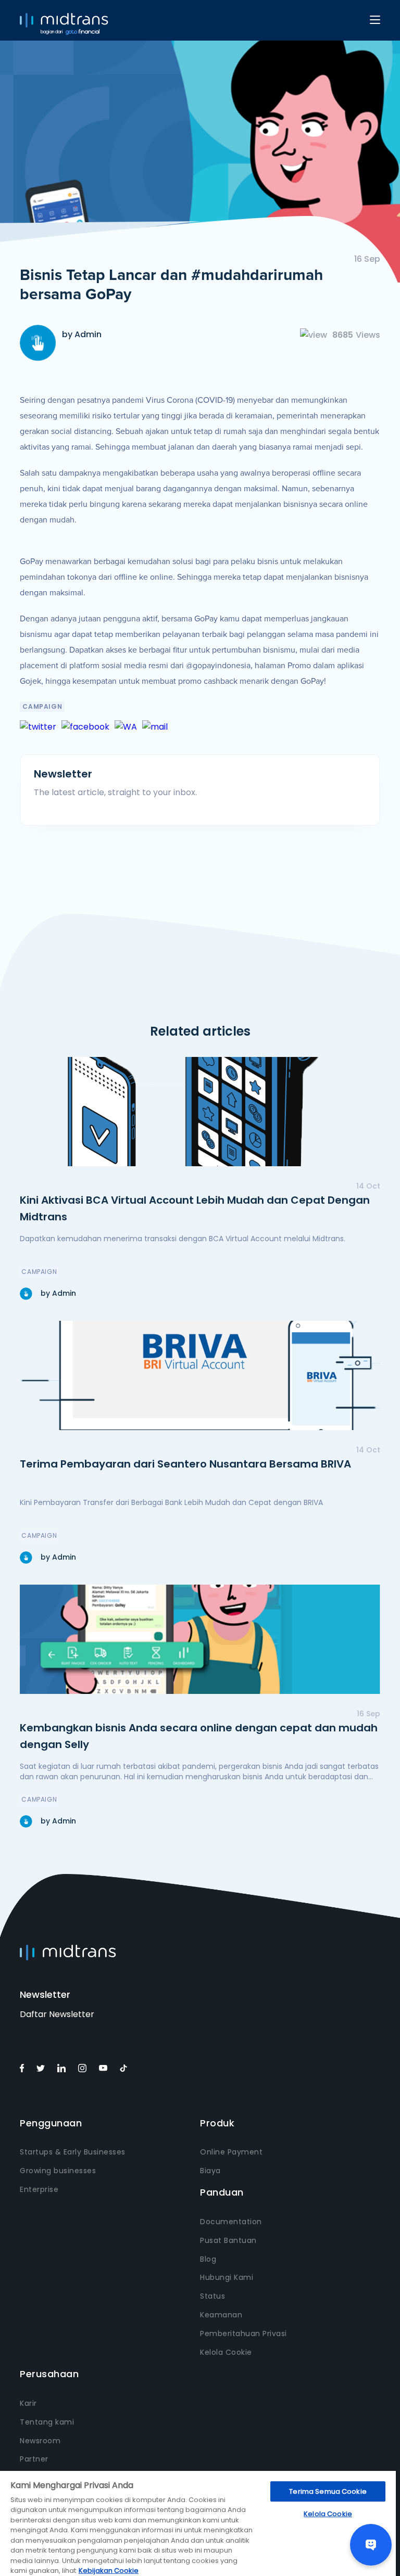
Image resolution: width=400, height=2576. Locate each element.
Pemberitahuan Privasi (243, 2333)
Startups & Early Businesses (73, 2152)
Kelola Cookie (226, 2352)
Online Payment (231, 2152)
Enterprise (39, 2189)
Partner (34, 2459)
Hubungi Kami (227, 2277)
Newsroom (40, 2441)
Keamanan (221, 2315)
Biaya (210, 2171)
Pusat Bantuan (228, 2240)
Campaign (42, 706)
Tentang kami (47, 2422)
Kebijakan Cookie (109, 2571)
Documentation (231, 2222)
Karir (28, 2403)
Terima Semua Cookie (328, 2491)
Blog (208, 2259)
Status (213, 2296)
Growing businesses (58, 2171)
